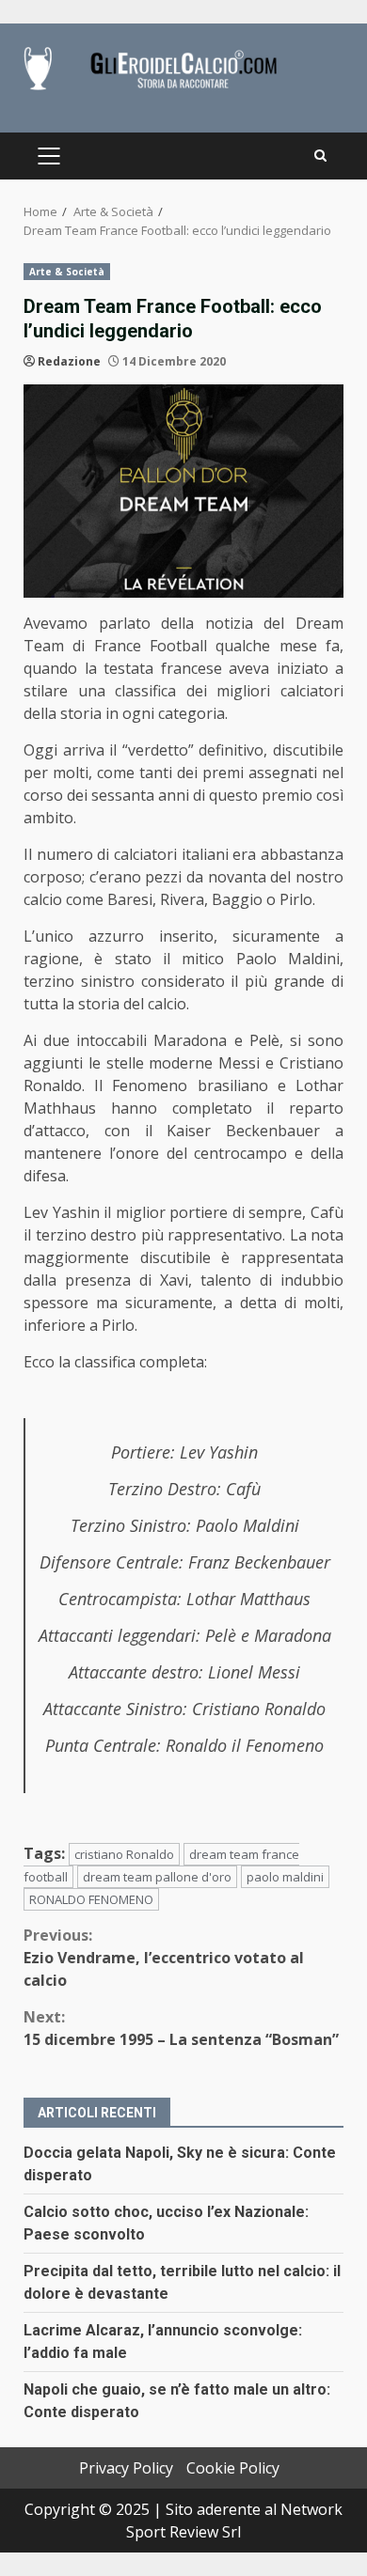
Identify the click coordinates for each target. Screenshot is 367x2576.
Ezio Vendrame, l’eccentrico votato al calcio (164, 1958)
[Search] (320, 156)
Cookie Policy (233, 2468)
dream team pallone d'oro (157, 1877)
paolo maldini (285, 1877)
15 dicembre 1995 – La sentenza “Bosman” (181, 2028)
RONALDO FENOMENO (91, 1899)
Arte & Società (67, 272)
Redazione (69, 361)
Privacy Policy (126, 2468)
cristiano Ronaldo (124, 1854)
